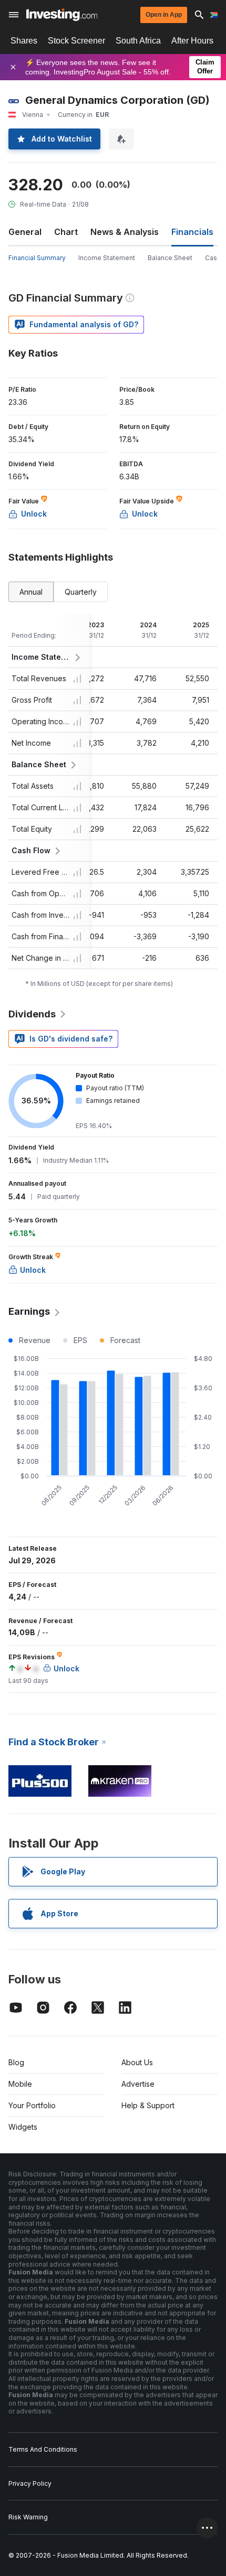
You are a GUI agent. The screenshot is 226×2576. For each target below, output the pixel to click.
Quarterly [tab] (81, 592)
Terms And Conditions (43, 2449)
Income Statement (107, 258)
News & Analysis (125, 232)
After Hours (192, 41)
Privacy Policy (30, 2483)
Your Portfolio (32, 2105)
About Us (137, 2062)
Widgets (23, 2127)
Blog (16, 2062)
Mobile (20, 2084)
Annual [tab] (31, 592)
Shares (24, 41)
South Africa (138, 41)
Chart (66, 232)
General (25, 232)
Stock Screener (76, 41)
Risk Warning (28, 2517)
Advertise (138, 2084)
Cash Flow (31, 850)
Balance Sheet (170, 258)
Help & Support (148, 2105)
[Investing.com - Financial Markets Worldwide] (62, 15)
